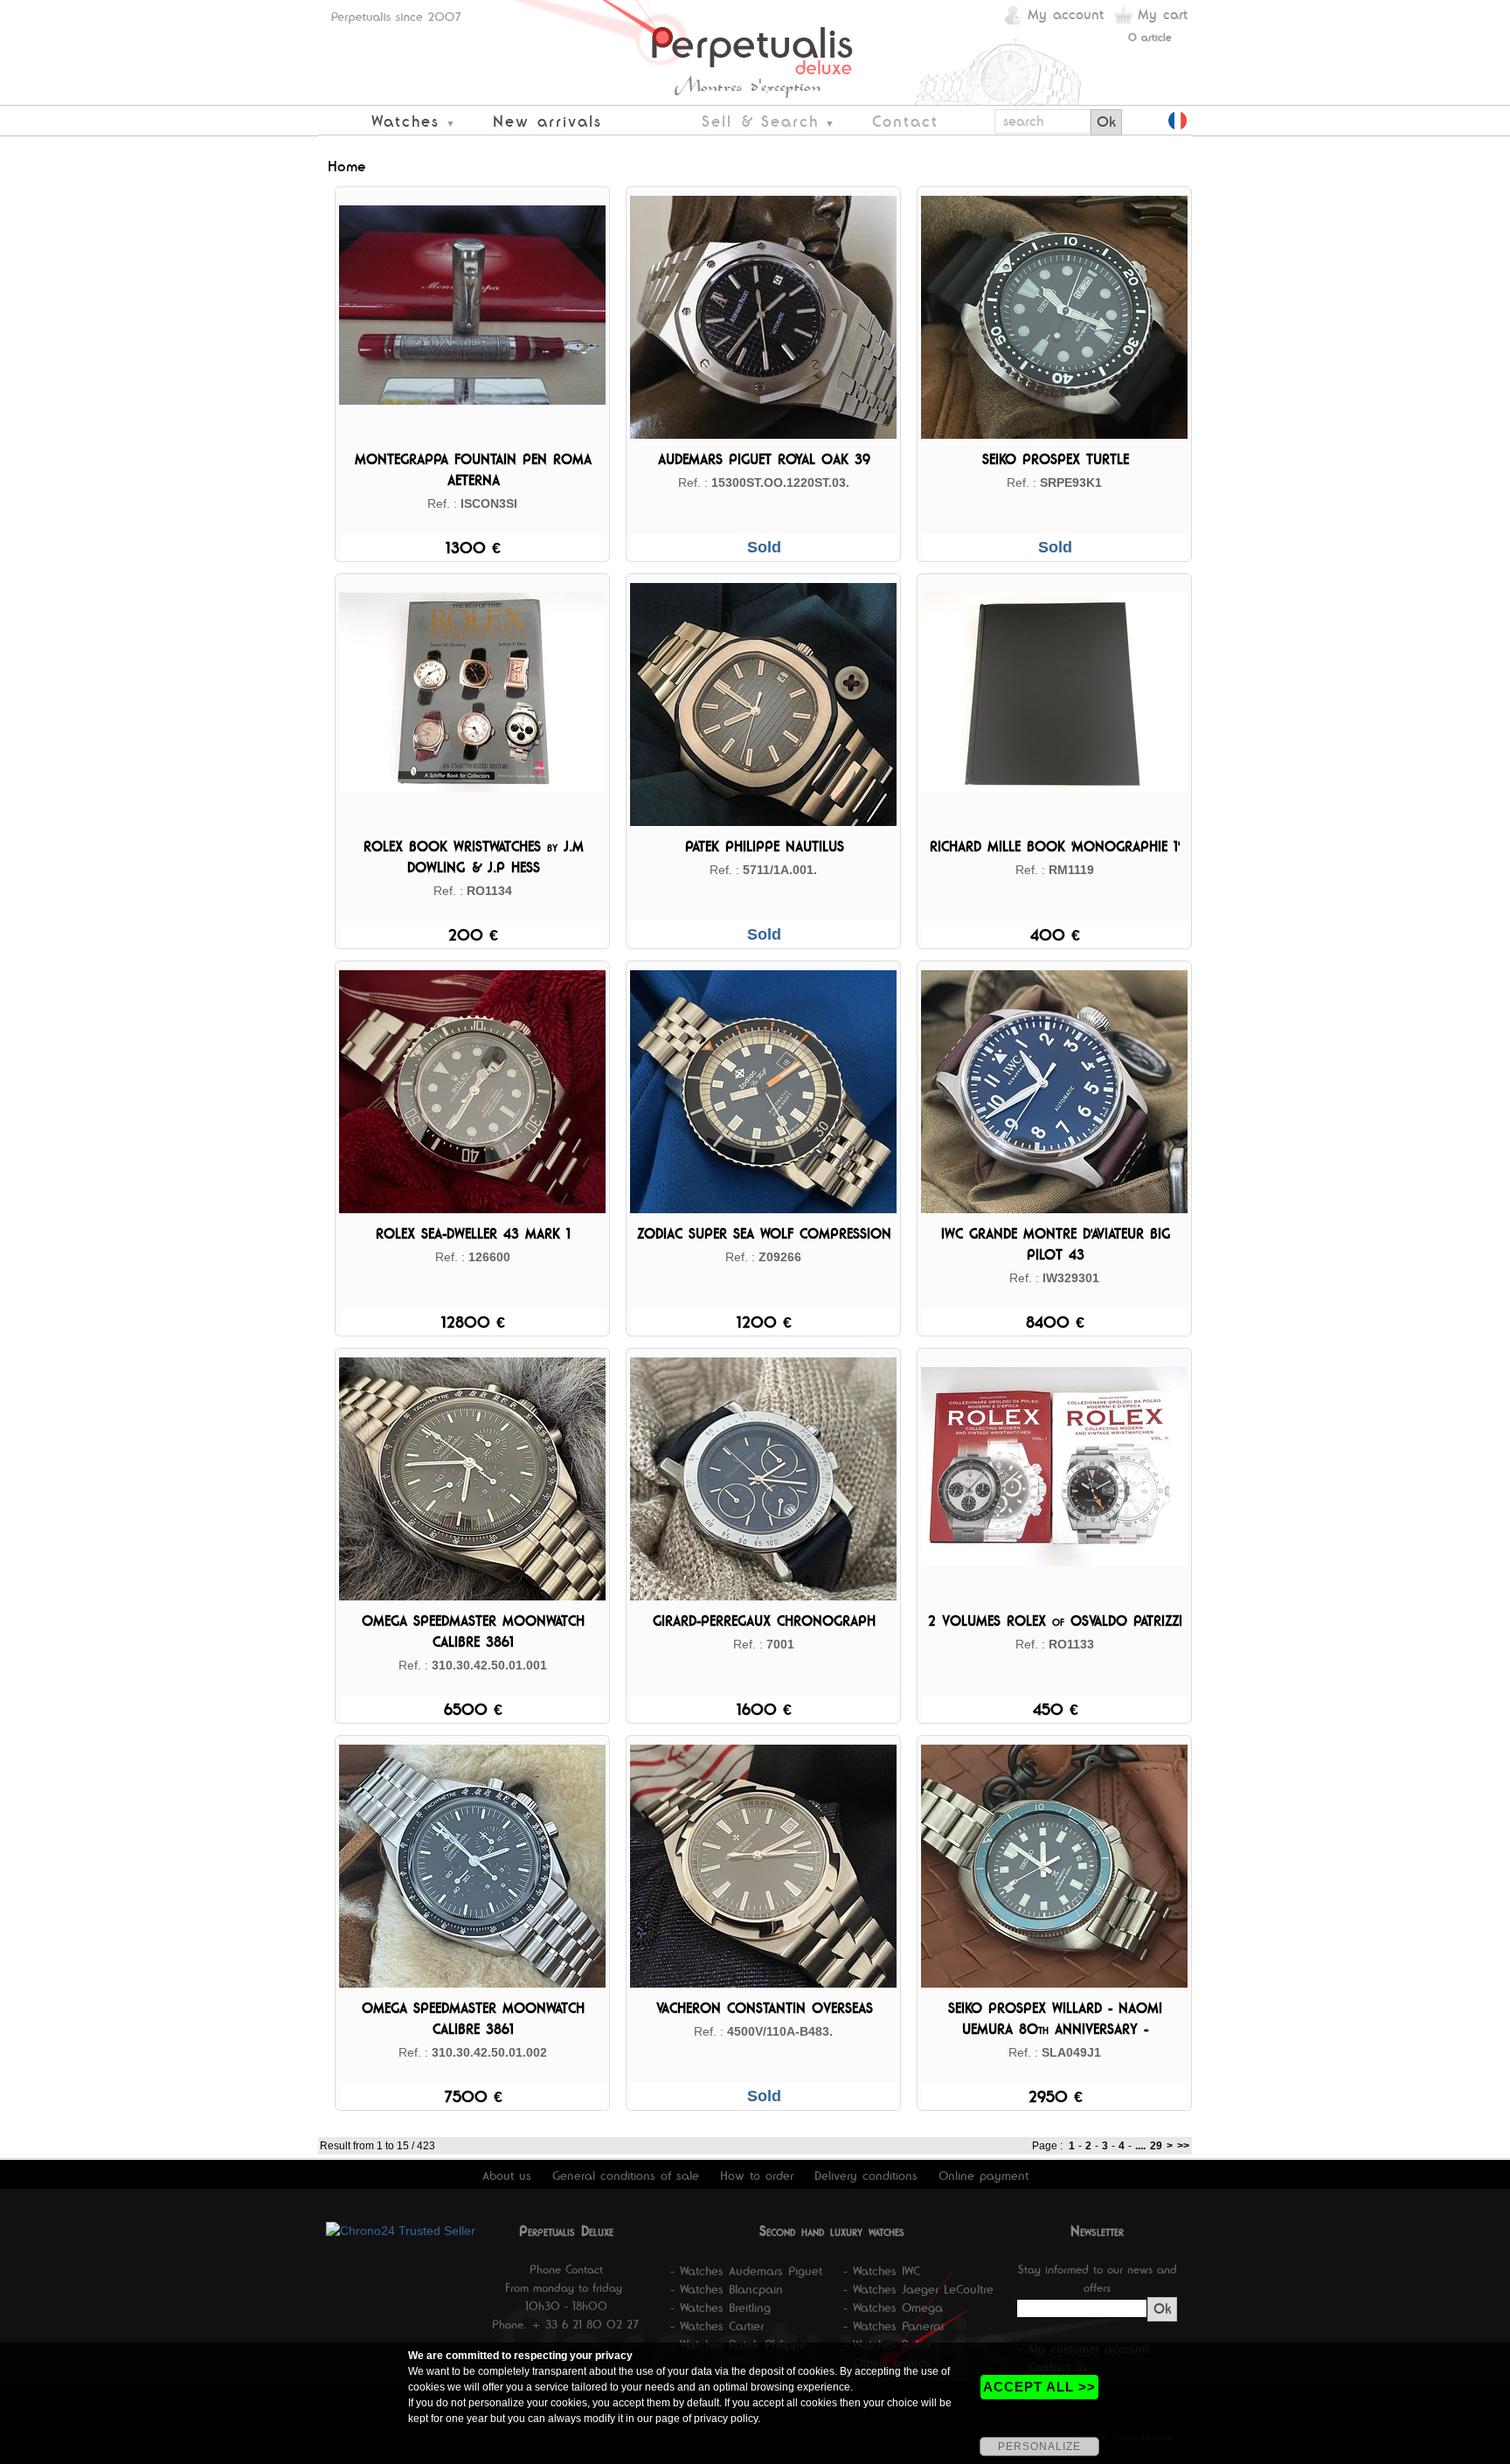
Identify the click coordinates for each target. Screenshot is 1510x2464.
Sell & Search (760, 121)
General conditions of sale (626, 2176)
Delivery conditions (866, 2176)
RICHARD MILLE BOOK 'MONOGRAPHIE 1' (1055, 847)
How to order (757, 2176)
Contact (905, 121)
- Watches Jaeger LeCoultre (918, 2289)
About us (507, 2176)
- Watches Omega (893, 2308)
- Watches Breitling (720, 2308)
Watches (405, 121)
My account (1066, 14)
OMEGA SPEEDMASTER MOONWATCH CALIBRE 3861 (473, 1631)
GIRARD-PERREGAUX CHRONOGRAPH (764, 1621)
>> (1183, 2146)
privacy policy (726, 2419)
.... (1140, 2146)
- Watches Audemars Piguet (746, 2271)
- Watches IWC (882, 2271)
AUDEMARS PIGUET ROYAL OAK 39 (764, 459)
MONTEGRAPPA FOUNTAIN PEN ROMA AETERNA (473, 470)
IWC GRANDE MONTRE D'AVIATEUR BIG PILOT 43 (1056, 1244)
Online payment (984, 2176)
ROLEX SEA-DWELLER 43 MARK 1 (473, 1234)
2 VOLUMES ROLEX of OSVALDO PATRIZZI (1055, 1621)
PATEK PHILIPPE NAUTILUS (765, 847)
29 (1156, 2146)
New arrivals (547, 121)
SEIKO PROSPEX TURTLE (1056, 459)
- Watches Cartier (717, 2326)
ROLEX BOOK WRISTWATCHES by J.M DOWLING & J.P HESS (474, 857)
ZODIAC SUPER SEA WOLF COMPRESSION (764, 1234)
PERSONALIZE (1039, 2447)
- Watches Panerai (894, 2326)
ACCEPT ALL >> (1039, 2387)
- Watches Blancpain (727, 2289)
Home (347, 166)
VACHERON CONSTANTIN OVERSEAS (765, 2008)
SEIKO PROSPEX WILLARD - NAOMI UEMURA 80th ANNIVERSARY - (1055, 2019)
